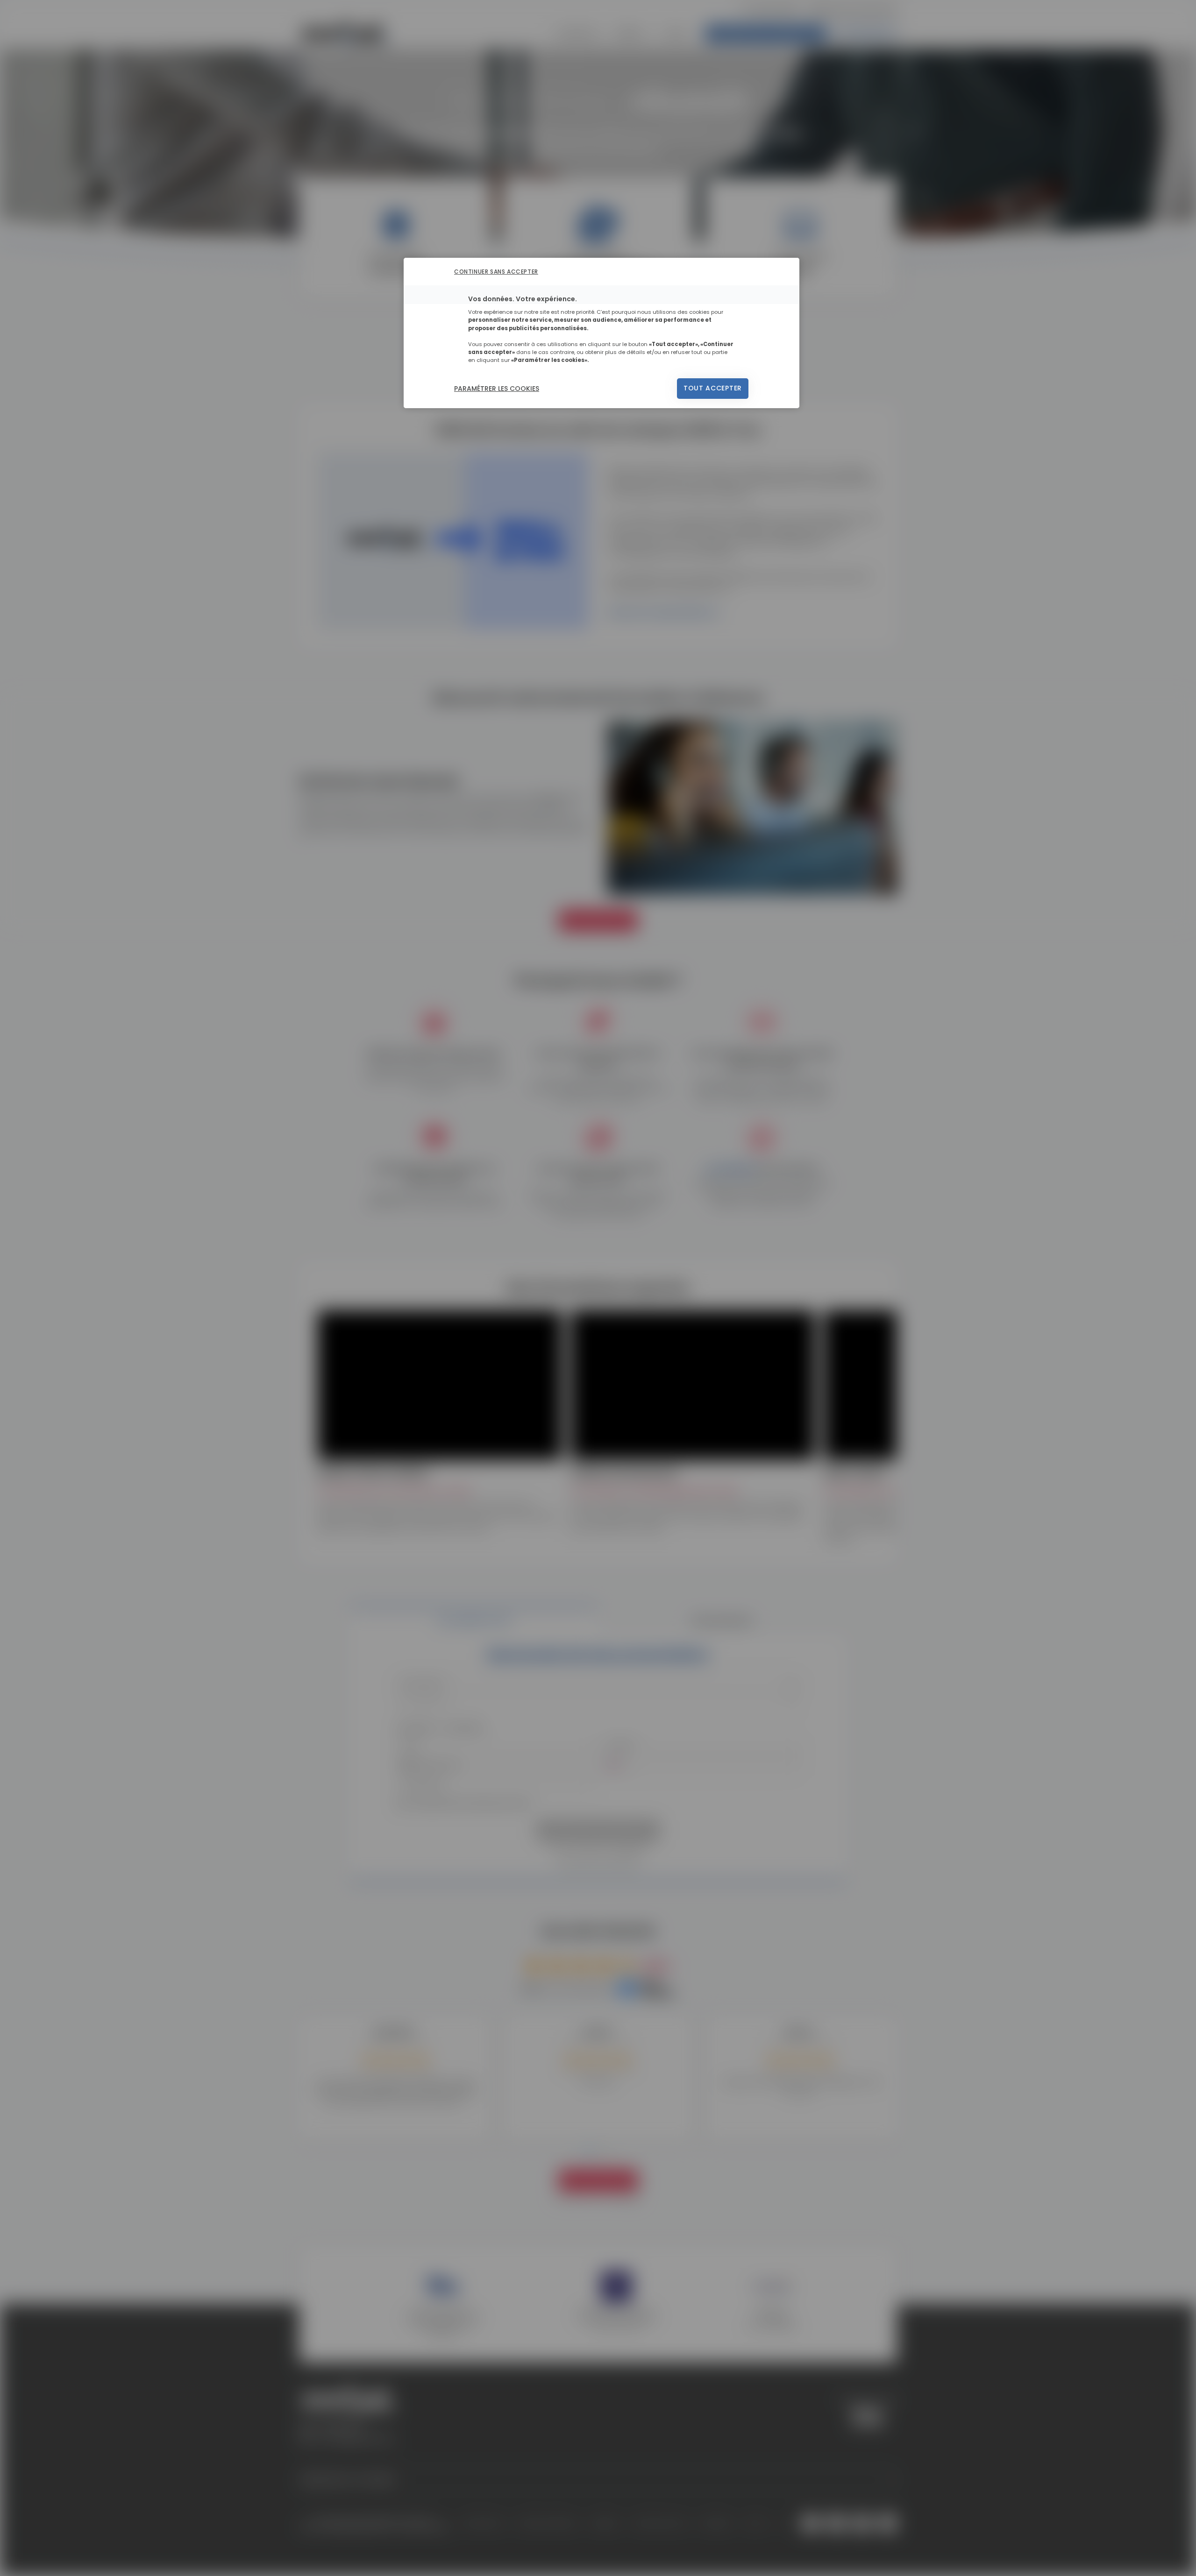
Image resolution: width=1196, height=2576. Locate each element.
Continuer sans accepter (496, 272)
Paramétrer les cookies (497, 389)
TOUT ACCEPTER (713, 388)
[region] (602, 333)
